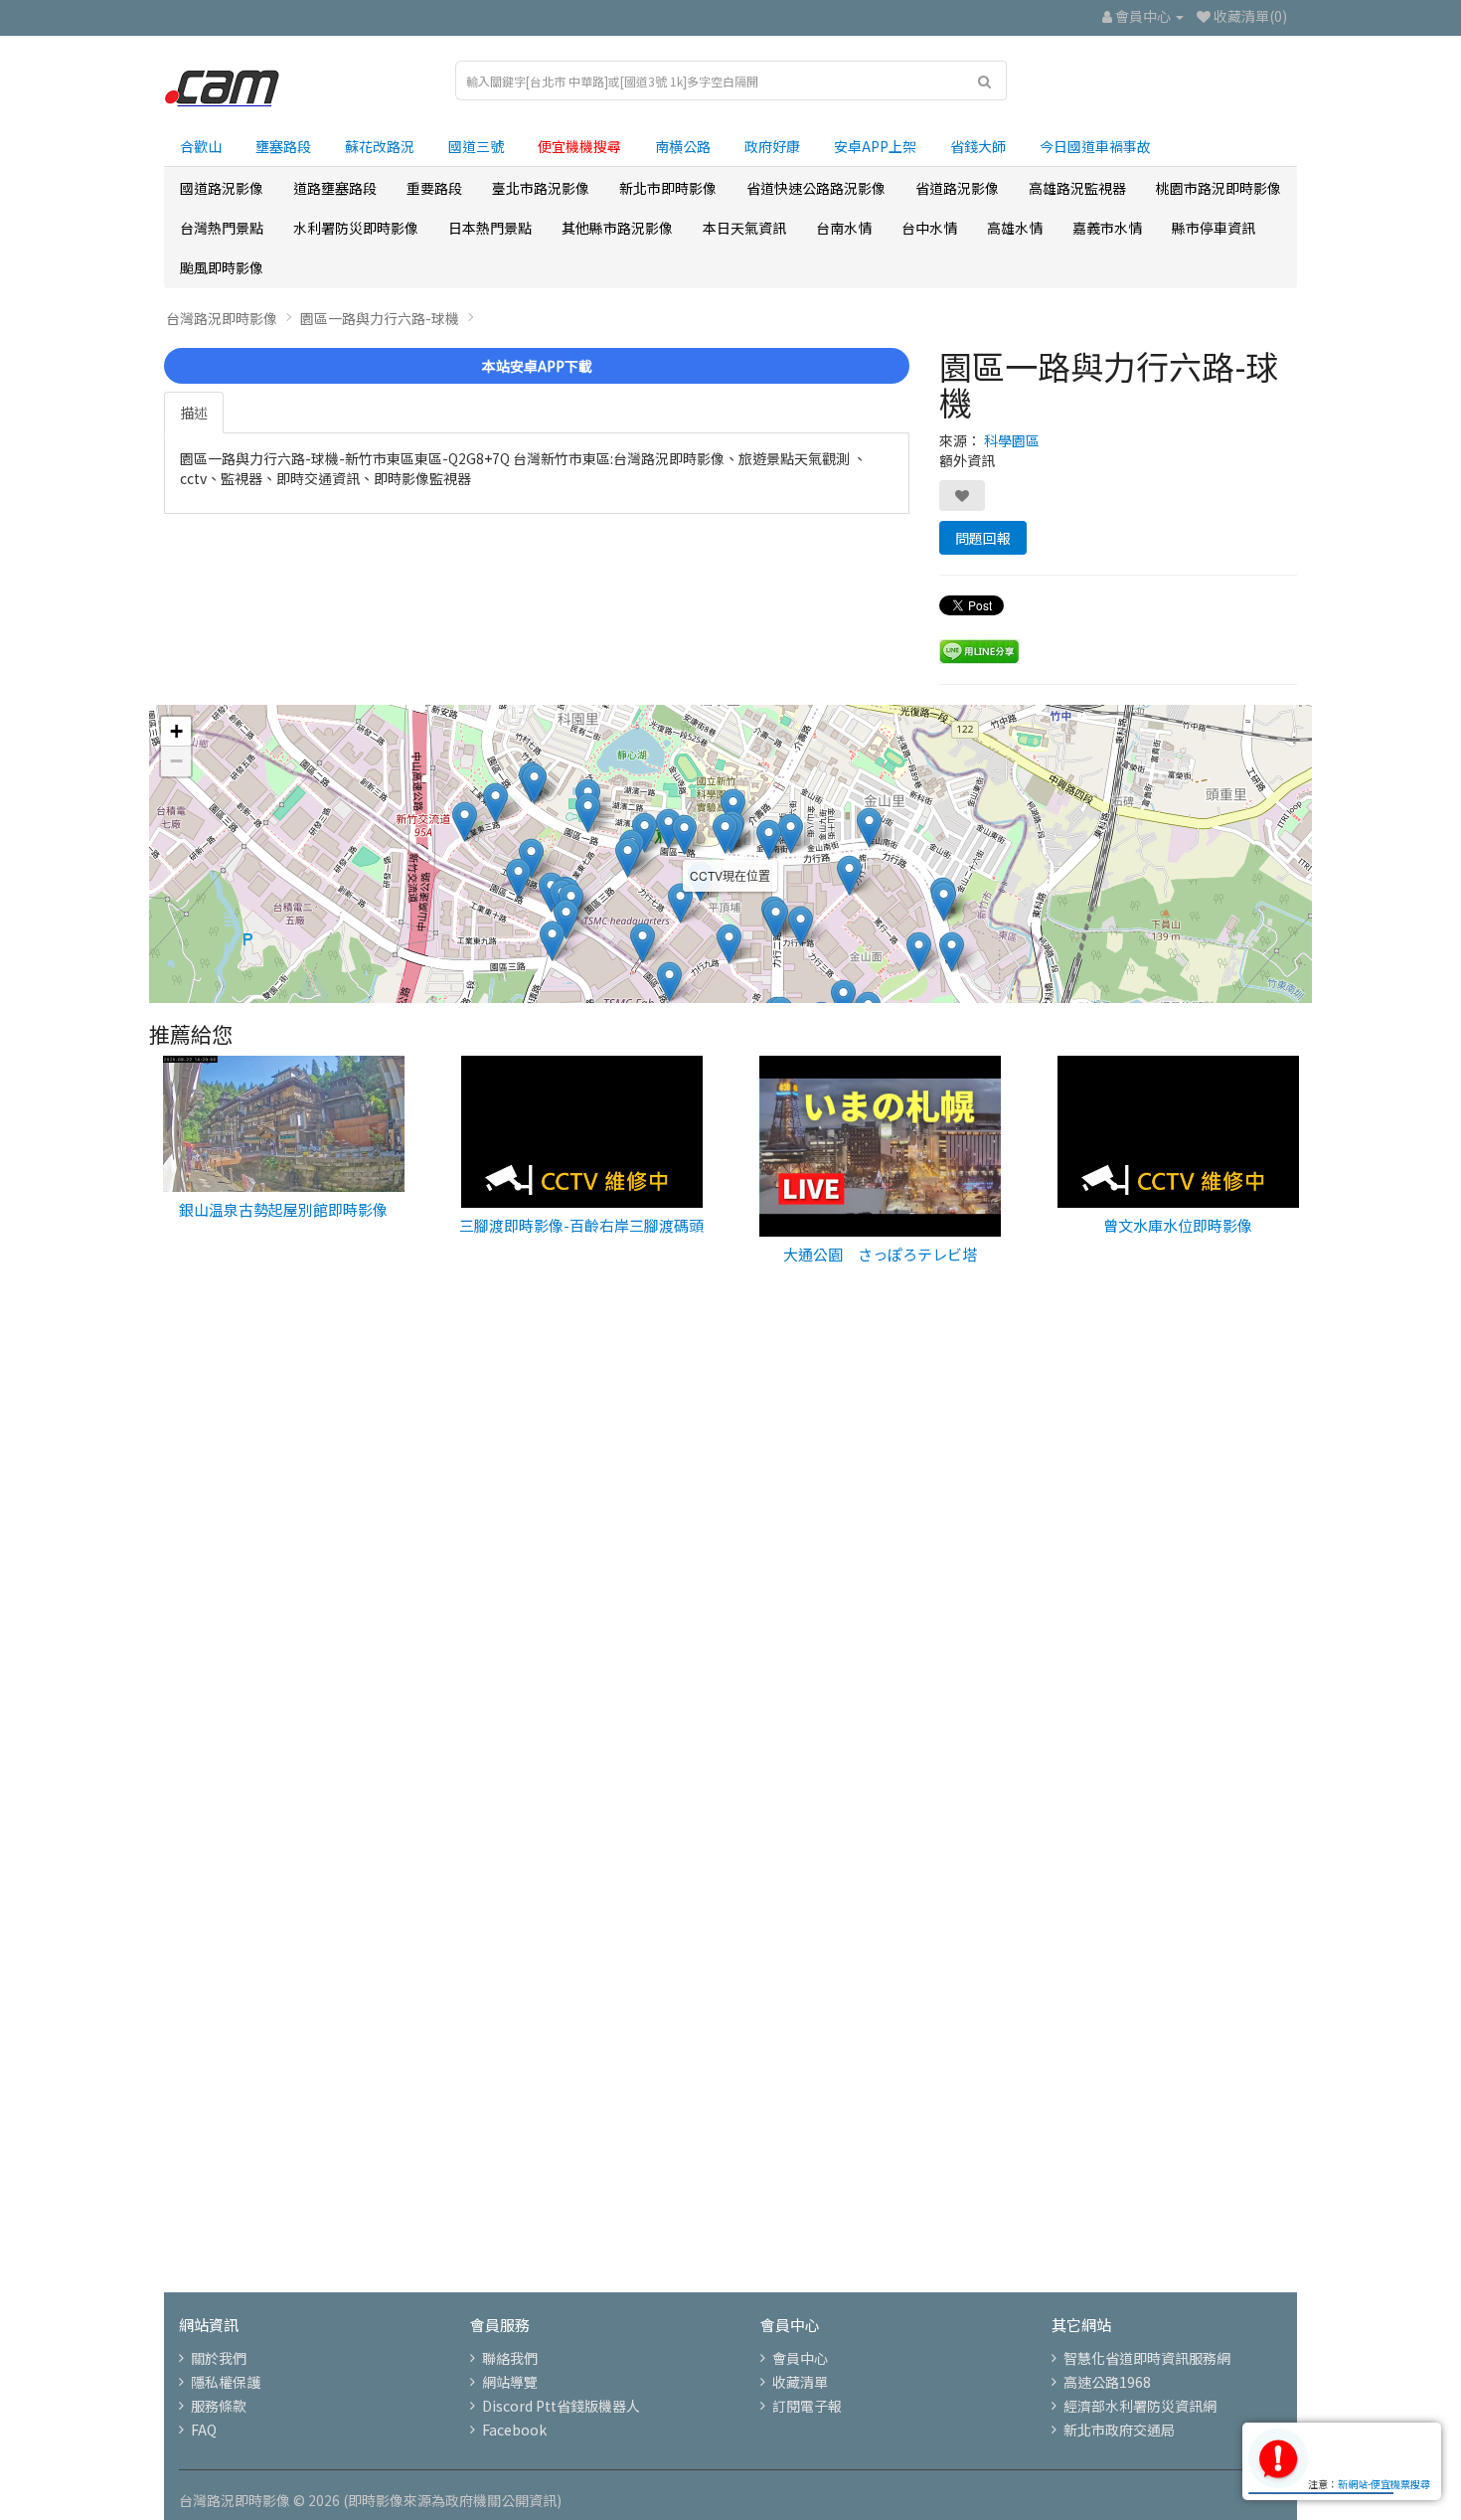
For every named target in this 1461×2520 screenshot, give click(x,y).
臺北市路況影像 (541, 188)
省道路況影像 (957, 188)
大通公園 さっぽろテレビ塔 (880, 1254)
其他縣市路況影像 (617, 228)
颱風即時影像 (222, 267)
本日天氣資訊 (744, 228)
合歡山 (201, 146)
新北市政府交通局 (1119, 2430)
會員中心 (800, 2358)
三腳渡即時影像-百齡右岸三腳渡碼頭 (581, 1225)
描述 (194, 413)
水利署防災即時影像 (356, 228)
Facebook (514, 2430)
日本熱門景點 (490, 228)
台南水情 (844, 228)
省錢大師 (978, 146)
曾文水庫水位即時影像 (1178, 1225)
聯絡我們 (510, 2358)
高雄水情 (1015, 228)
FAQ (204, 2430)
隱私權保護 (226, 2382)
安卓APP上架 (875, 146)
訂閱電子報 (807, 2406)
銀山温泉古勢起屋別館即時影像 (283, 1209)
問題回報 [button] (983, 538)
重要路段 (434, 188)
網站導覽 (510, 2382)
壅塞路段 (283, 146)
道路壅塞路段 (335, 188)
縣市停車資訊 (1214, 228)
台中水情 (929, 228)
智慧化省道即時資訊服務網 (1147, 2358)
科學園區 (1012, 440)
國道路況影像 (222, 188)
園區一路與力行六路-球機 (380, 318)
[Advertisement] (730, 1624)
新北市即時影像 (668, 188)
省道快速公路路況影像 (816, 188)
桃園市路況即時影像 (1218, 188)
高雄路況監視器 (1077, 188)
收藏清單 (800, 2382)
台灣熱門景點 (222, 228)
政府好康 (772, 146)
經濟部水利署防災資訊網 (1140, 2406)
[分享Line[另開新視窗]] (979, 649)
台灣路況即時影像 (222, 318)
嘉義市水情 (1107, 228)
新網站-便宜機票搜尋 (1384, 2484)
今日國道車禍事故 (1095, 146)
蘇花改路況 (380, 146)
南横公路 (683, 146)
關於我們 (219, 2358)
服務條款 (219, 2406)
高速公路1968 (1107, 2382)
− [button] (176, 761)
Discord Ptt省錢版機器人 (561, 2406)
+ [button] (176, 731)
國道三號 (476, 146)
